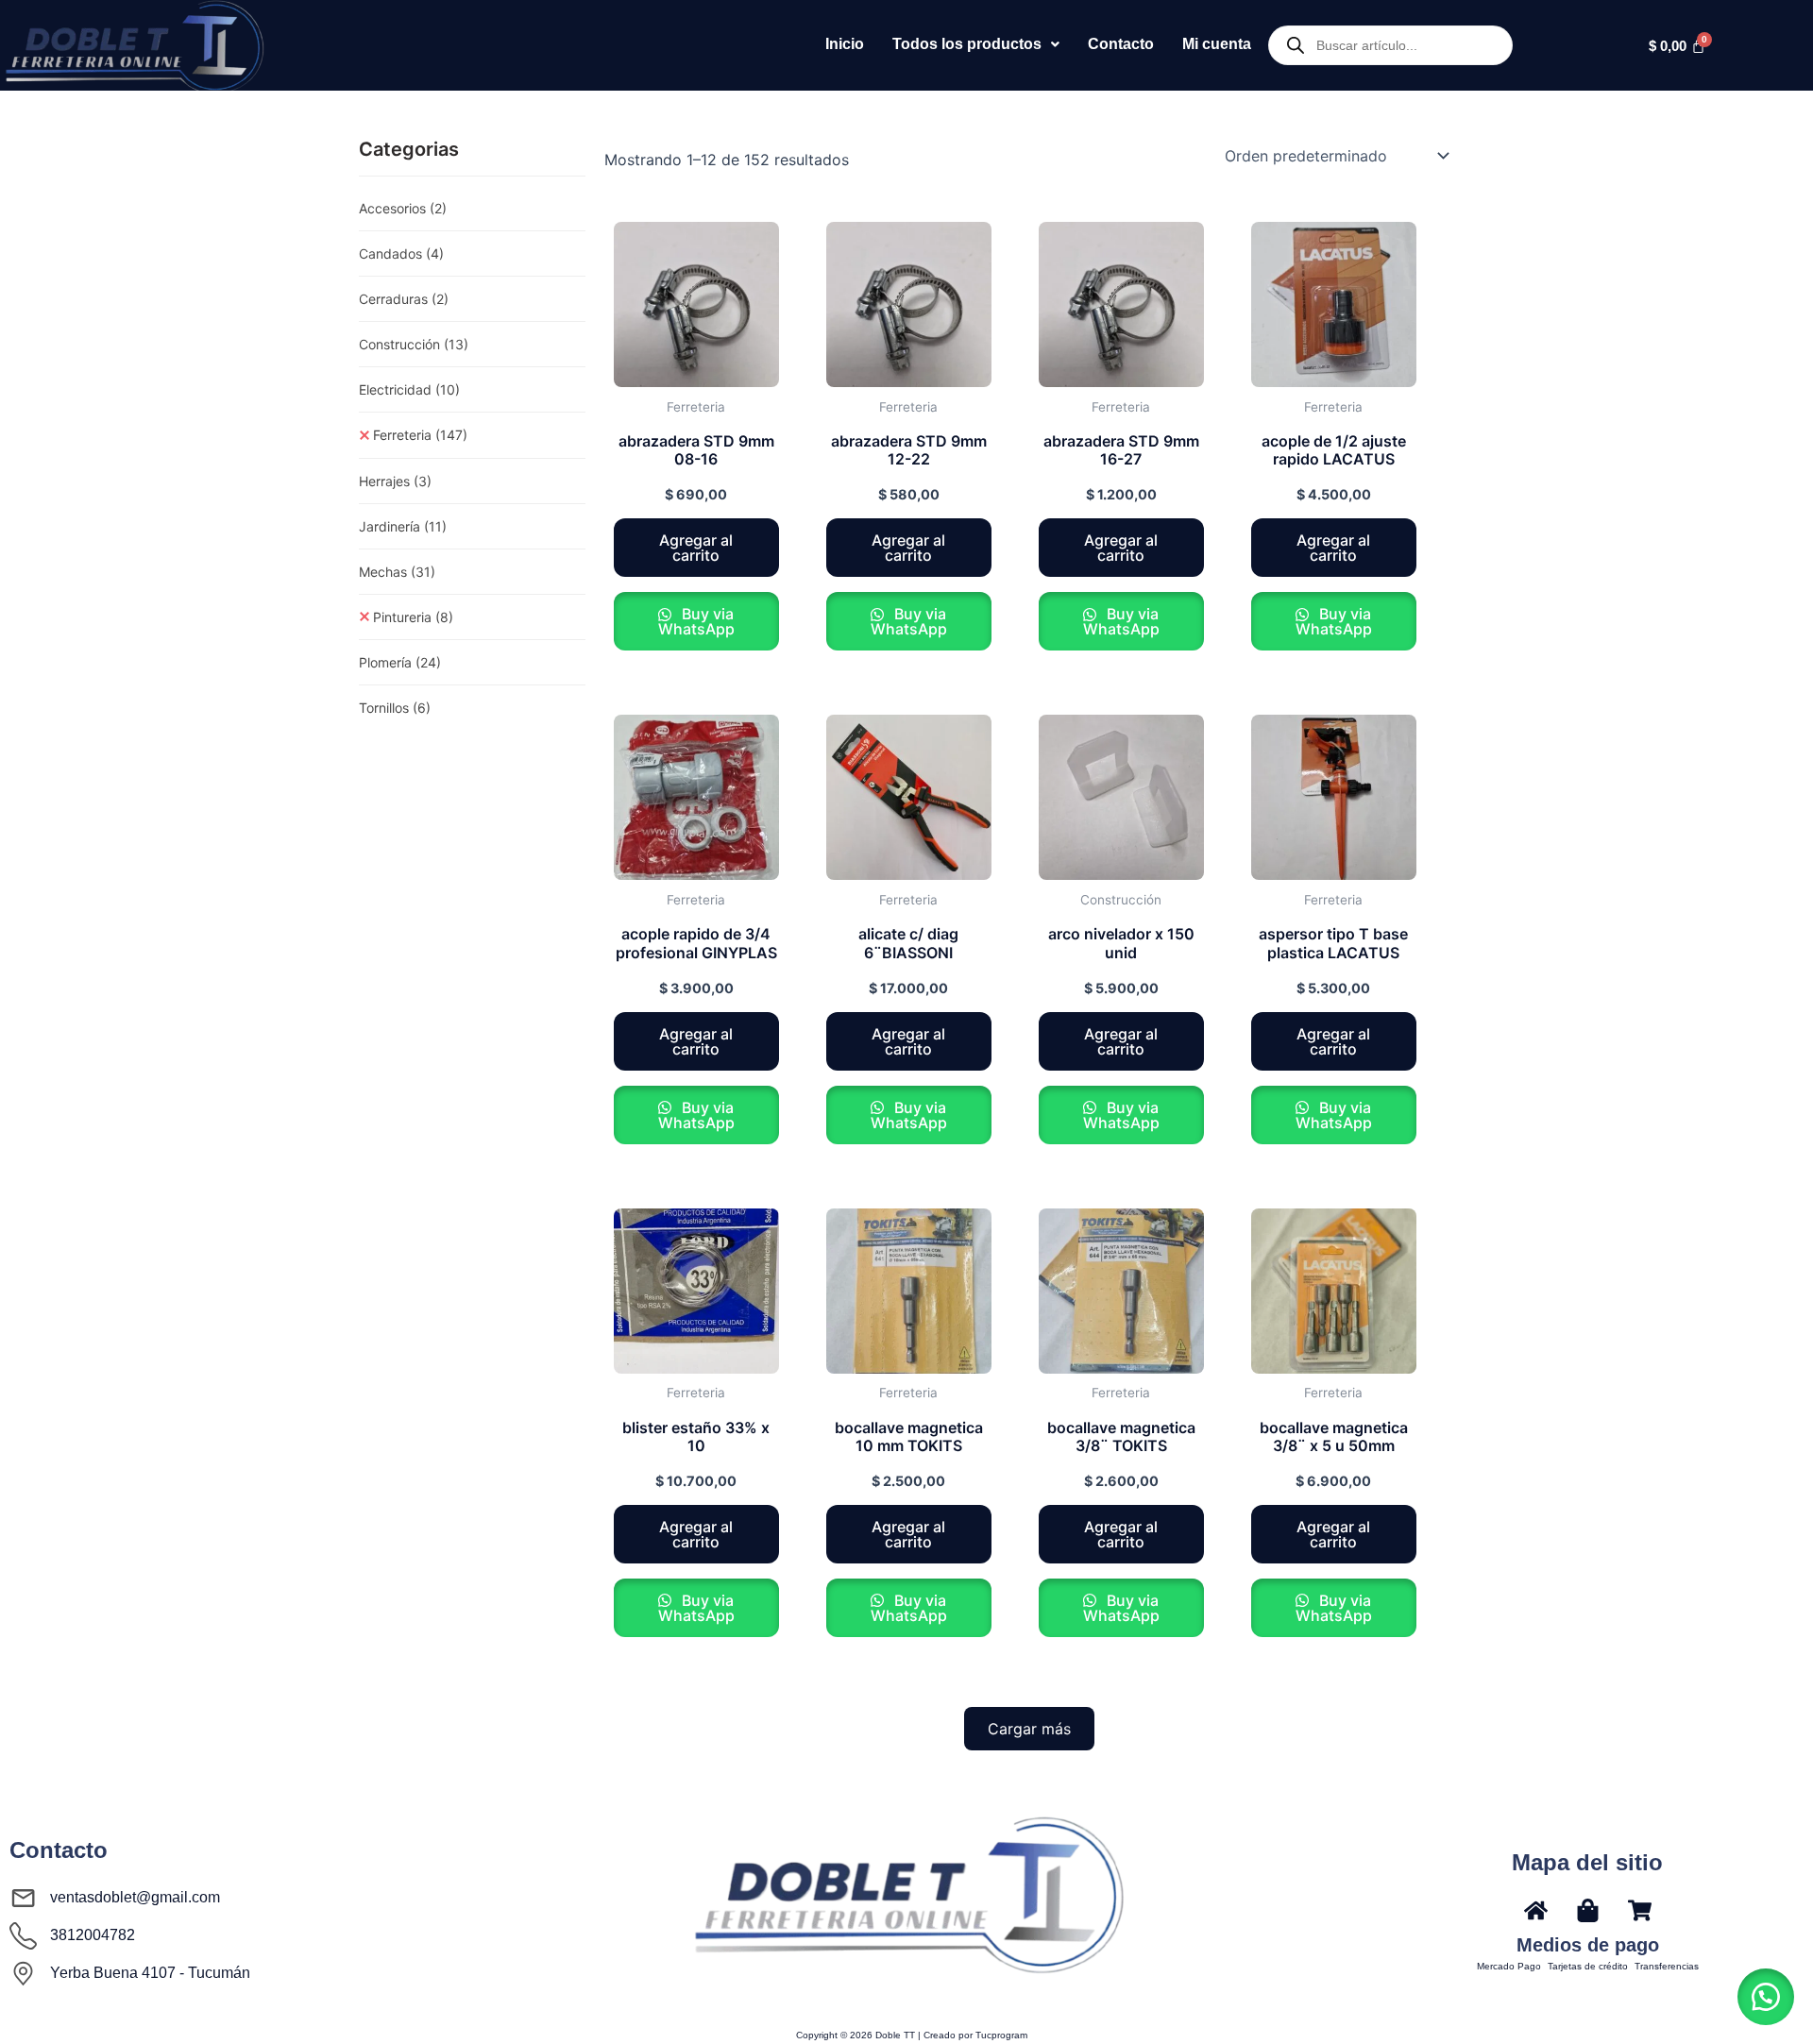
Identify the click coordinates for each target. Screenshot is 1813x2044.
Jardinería (403, 526)
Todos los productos (967, 44)
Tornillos (395, 708)
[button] (976, 44)
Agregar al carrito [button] (696, 548)
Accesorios (403, 208)
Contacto (1121, 44)
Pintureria (413, 617)
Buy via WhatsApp (696, 621)
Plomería (400, 662)
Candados (401, 253)
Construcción (414, 344)
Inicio (845, 44)
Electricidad (409, 389)
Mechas (397, 572)
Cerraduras (404, 299)
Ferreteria (420, 435)
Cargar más (1029, 1729)
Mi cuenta (1217, 44)
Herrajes (395, 481)
